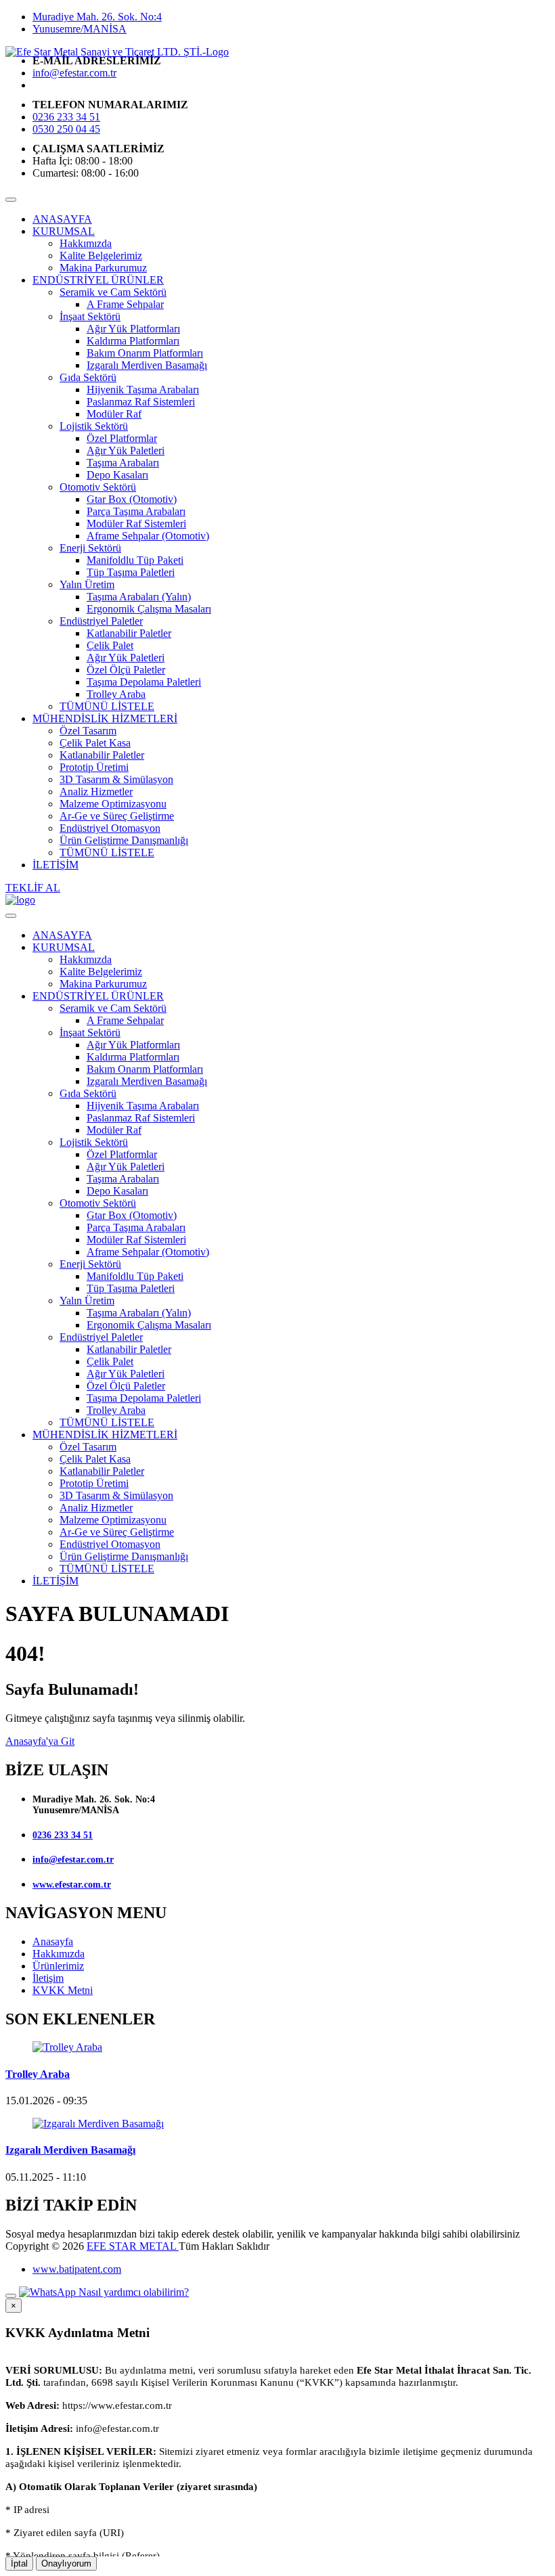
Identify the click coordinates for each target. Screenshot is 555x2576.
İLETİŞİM (56, 865)
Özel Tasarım (88, 731)
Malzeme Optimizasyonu (113, 804)
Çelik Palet (110, 645)
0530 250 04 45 (66, 129)
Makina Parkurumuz (103, 268)
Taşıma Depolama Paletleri (144, 682)
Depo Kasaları (117, 475)
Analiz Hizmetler (96, 792)
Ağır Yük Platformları (133, 329)
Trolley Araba (116, 694)
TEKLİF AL (33, 888)
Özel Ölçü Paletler (126, 670)
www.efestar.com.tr (72, 1885)
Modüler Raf (114, 414)
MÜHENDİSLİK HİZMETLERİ (105, 718)
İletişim (48, 1978)
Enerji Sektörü (90, 548)
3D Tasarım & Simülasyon (116, 779)
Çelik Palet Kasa (95, 743)
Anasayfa (53, 1941)
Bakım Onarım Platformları (145, 353)
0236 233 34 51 (66, 117)
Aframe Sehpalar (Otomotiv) (148, 536)
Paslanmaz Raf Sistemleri (141, 402)
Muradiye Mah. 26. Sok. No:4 (97, 17)
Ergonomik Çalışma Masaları (149, 609)
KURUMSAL (64, 231)
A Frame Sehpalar (125, 304)
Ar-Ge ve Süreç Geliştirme (117, 816)
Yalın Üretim (87, 584)
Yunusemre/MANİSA (80, 29)
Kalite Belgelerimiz (101, 256)
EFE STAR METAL (133, 2246)
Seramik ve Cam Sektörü (113, 292)
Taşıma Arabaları (123, 463)
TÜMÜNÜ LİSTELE (107, 706)
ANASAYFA (62, 219)
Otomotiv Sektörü (98, 487)
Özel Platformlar (122, 438)
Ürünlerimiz (58, 1966)
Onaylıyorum (66, 2563)
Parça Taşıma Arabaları (136, 511)
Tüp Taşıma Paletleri (131, 572)
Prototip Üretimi (94, 767)
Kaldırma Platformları (133, 341)
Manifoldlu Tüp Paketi (135, 560)
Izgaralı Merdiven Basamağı (147, 365)
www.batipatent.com (77, 2269)
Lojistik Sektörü (94, 426)
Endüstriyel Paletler (101, 621)
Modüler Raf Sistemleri (136, 524)
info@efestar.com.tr (74, 73)
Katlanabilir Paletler (129, 633)
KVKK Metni (63, 1990)
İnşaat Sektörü (90, 316)
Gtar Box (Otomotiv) (132, 499)
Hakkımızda (86, 243)
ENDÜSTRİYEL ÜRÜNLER (98, 280)
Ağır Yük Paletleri (126, 450)
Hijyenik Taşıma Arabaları (143, 390)
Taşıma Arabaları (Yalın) (139, 597)
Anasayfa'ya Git (40, 1741)
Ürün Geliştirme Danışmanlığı (124, 840)
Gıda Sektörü (88, 377)
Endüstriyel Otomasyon (110, 828)
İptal (19, 2563)
